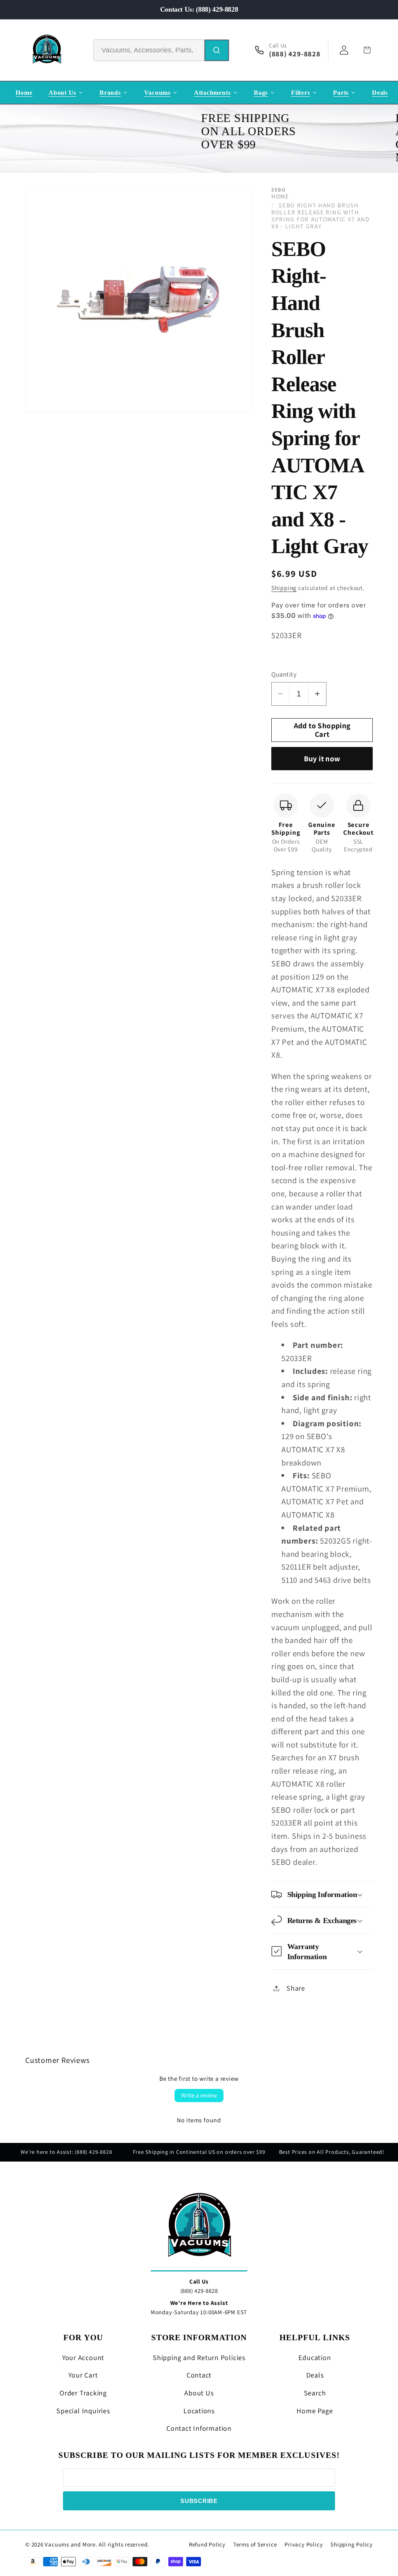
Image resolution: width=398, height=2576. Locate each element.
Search (315, 2393)
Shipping (284, 588)
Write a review (199, 2095)
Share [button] (296, 1988)
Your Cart (83, 2375)
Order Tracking (83, 2393)
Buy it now (322, 759)
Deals (315, 2375)
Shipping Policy (352, 2544)
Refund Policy (207, 2544)
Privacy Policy (304, 2544)
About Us (199, 2393)
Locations (199, 2411)
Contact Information (199, 2428)
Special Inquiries (83, 2411)
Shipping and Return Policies (199, 2358)
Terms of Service (255, 2544)
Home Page (315, 2411)
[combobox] (149, 50)
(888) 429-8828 (199, 2291)
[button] (322, 1894)
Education (315, 2358)
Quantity (284, 674)
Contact (199, 2375)
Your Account (83, 2358)
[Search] (217, 50)
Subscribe (199, 2501)
